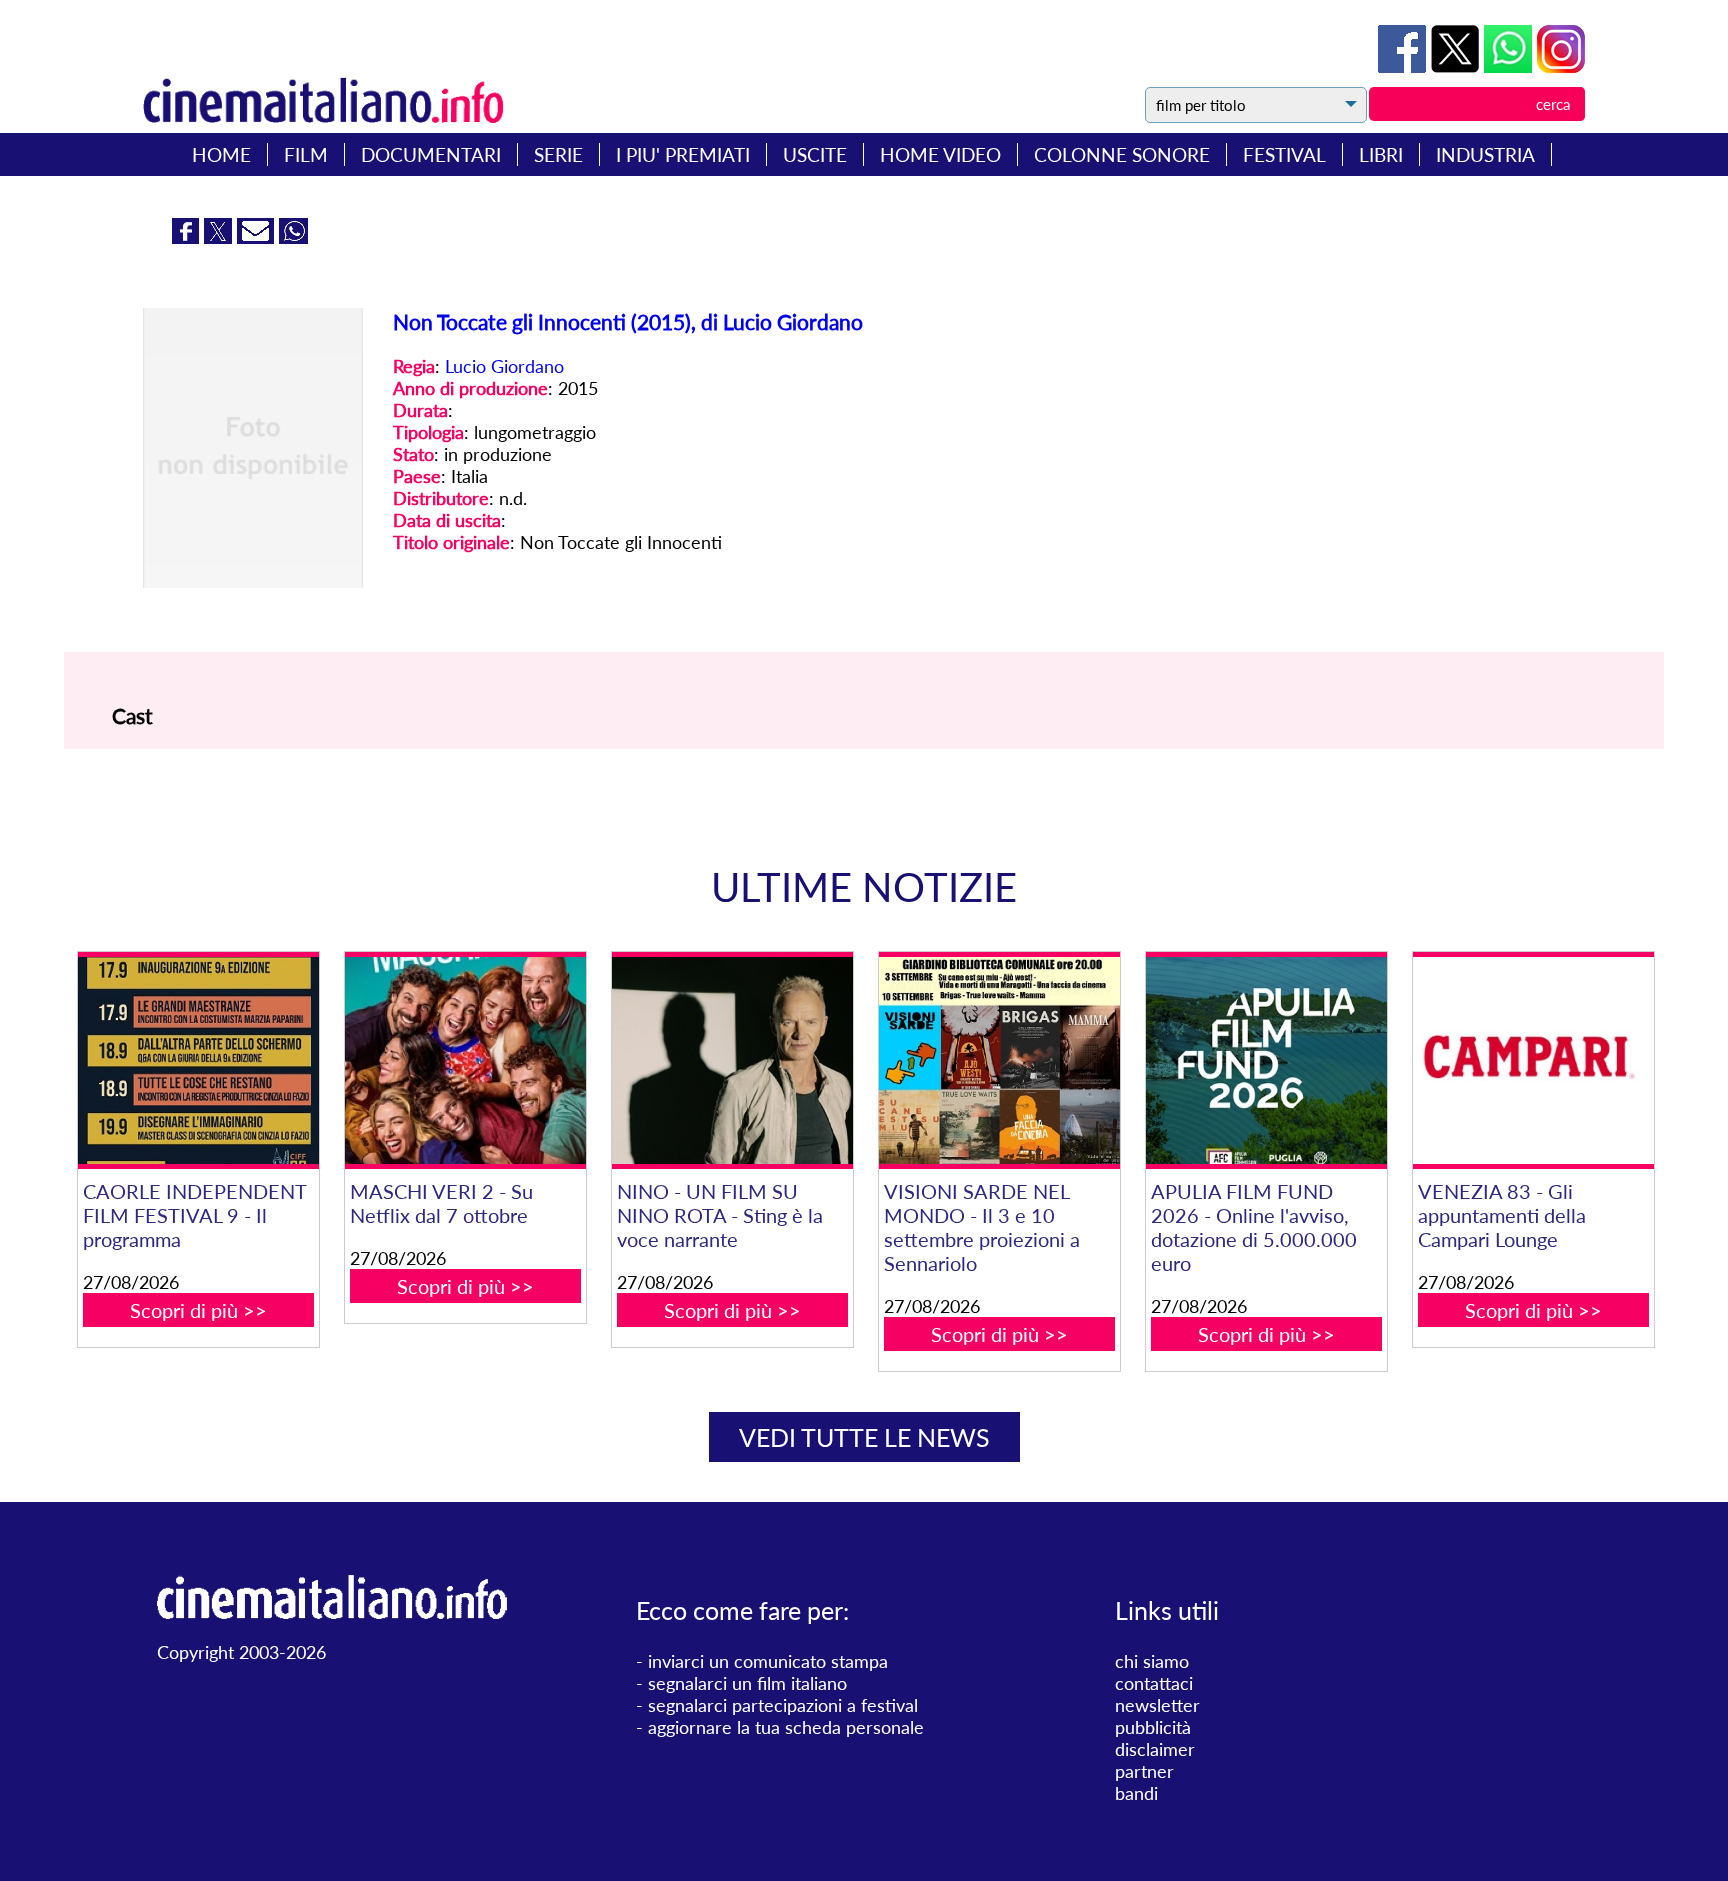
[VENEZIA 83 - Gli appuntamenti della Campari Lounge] (1533, 1060)
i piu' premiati (683, 154)
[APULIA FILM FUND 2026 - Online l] (1266, 1060)
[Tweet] (1457, 66)
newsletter (1157, 1705)
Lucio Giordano (504, 366)
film (306, 154)
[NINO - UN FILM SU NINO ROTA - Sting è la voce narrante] (732, 1060)
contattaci (1154, 1683)
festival (1284, 154)
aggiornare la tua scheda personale (786, 1727)
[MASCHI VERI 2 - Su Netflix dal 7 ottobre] (465, 1060)
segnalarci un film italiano (747, 1683)
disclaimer (1155, 1749)
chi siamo (1152, 1661)
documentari (431, 154)
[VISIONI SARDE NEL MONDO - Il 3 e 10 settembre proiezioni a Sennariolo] (999, 1060)
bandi (1136, 1793)
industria (1485, 154)
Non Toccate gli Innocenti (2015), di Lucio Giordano (628, 321)
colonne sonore (1122, 154)
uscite (815, 154)
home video (940, 154)
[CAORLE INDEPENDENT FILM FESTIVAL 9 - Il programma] (198, 1060)
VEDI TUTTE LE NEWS (864, 1437)
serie (558, 154)
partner (1144, 1771)
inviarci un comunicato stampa (768, 1661)
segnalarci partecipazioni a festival (783, 1705)
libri (1381, 154)
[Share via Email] (258, 237)
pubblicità (1153, 1727)
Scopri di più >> (198, 1310)
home (221, 154)
